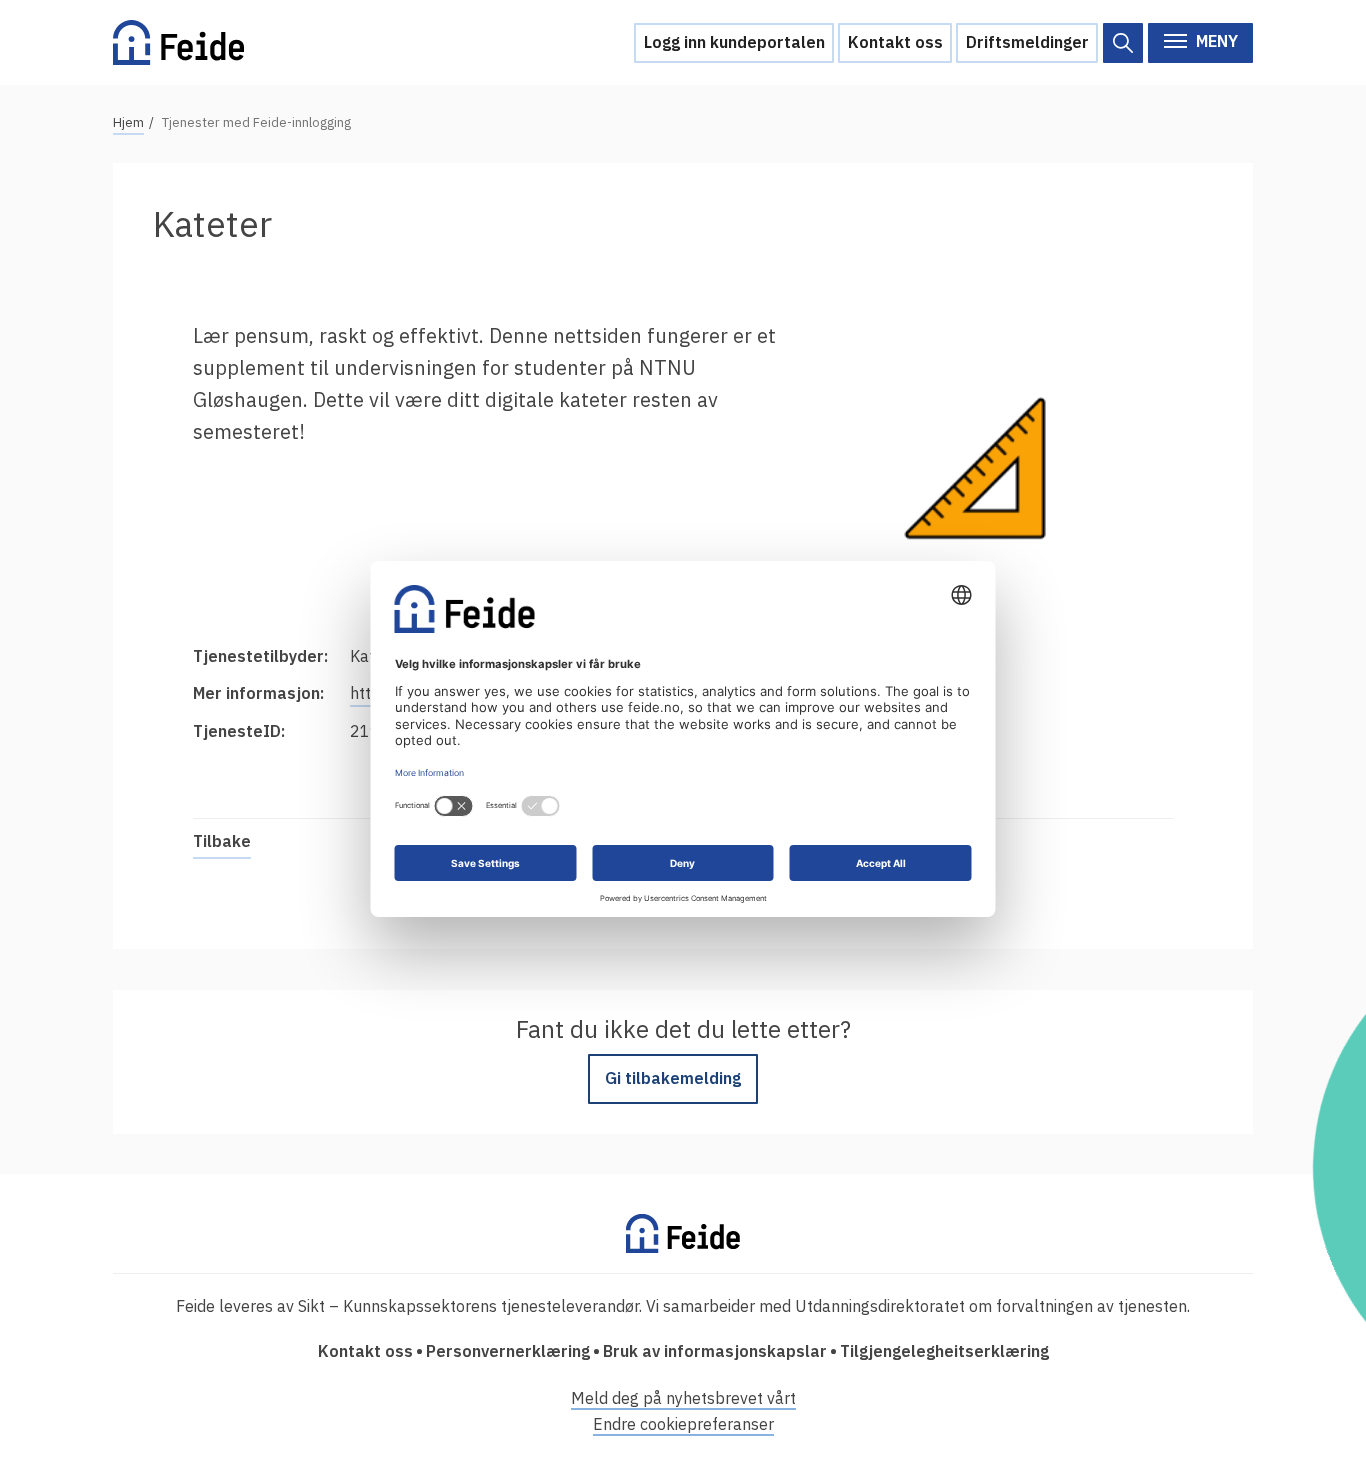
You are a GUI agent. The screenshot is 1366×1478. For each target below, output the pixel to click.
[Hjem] (178, 42)
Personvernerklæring (508, 1351)
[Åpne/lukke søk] (1123, 43)
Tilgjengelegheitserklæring (944, 1351)
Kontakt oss (895, 42)
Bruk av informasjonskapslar (715, 1351)
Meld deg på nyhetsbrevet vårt (683, 1398)
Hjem (128, 122)
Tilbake (222, 841)
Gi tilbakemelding (673, 1078)
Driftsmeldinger (1027, 42)
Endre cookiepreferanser (683, 1424)
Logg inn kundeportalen (734, 42)
